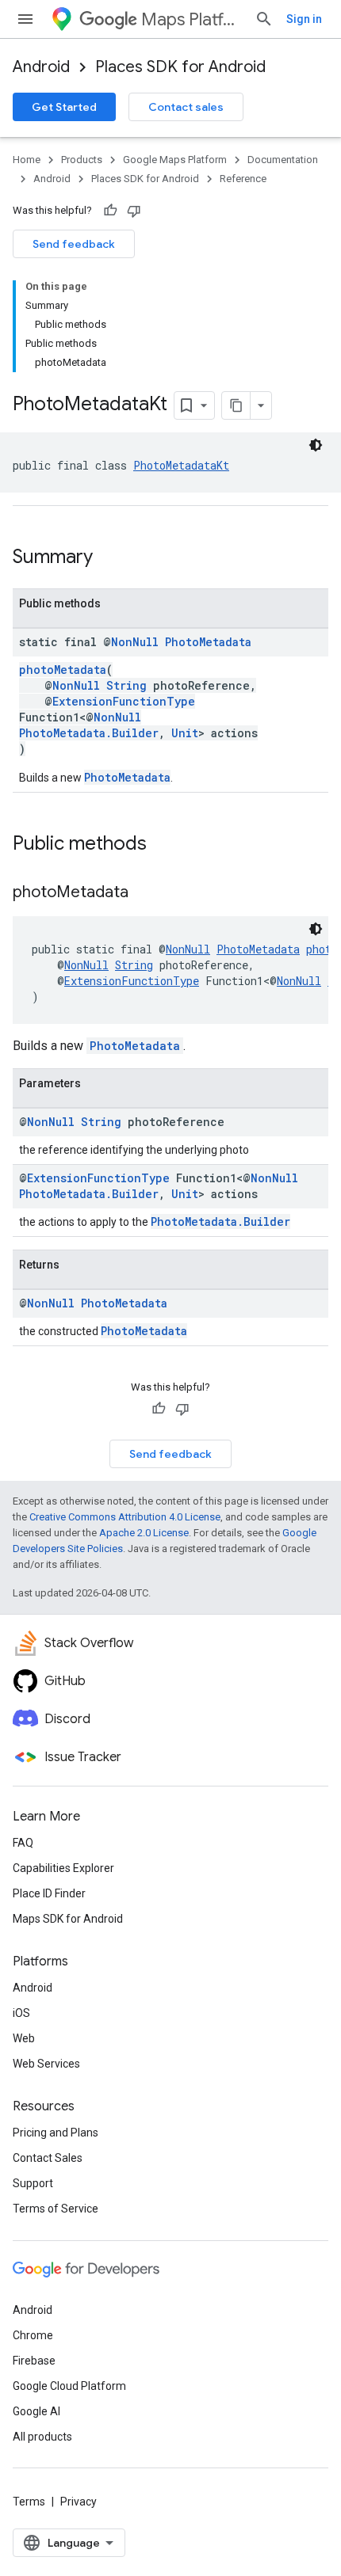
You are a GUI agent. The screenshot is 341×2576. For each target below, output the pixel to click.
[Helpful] (110, 211)
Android (41, 67)
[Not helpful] (134, 211)
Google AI (36, 2411)
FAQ (23, 1843)
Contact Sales (48, 2158)
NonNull (135, 642)
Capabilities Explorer (63, 1868)
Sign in (304, 19)
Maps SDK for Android (68, 1919)
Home (27, 160)
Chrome (33, 2335)
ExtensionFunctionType (124, 701)
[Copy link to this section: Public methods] (163, 845)
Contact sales (186, 107)
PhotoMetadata (208, 642)
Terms (29, 2502)
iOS (21, 2013)
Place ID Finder (49, 1893)
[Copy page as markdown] (236, 405)
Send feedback (74, 244)
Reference (243, 179)
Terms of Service (56, 2209)
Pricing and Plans (56, 2133)
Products (82, 160)
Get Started (64, 107)
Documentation (283, 160)
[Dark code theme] (316, 445)
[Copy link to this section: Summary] (109, 558)
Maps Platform (192, 19)
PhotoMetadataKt (181, 465)
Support (33, 2183)
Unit (185, 733)
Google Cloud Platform (69, 2386)
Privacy (79, 2502)
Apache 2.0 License (144, 1533)
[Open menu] (25, 19)
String (126, 685)
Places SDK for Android (180, 67)
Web (24, 2038)
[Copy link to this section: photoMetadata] (144, 893)
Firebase (34, 2361)
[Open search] (264, 19)
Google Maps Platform (175, 160)
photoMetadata (63, 670)
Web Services (46, 2064)
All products (42, 2437)
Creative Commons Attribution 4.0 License (125, 1517)
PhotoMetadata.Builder (89, 733)
